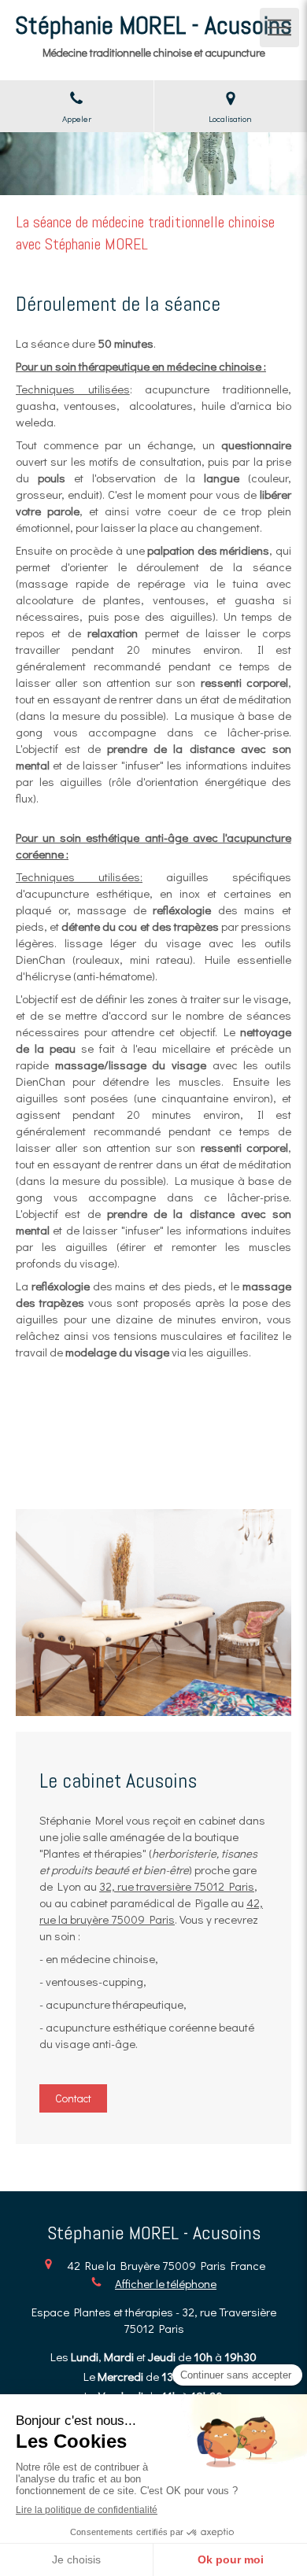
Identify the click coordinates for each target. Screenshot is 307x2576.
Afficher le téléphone (166, 2283)
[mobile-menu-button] (279, 28)
